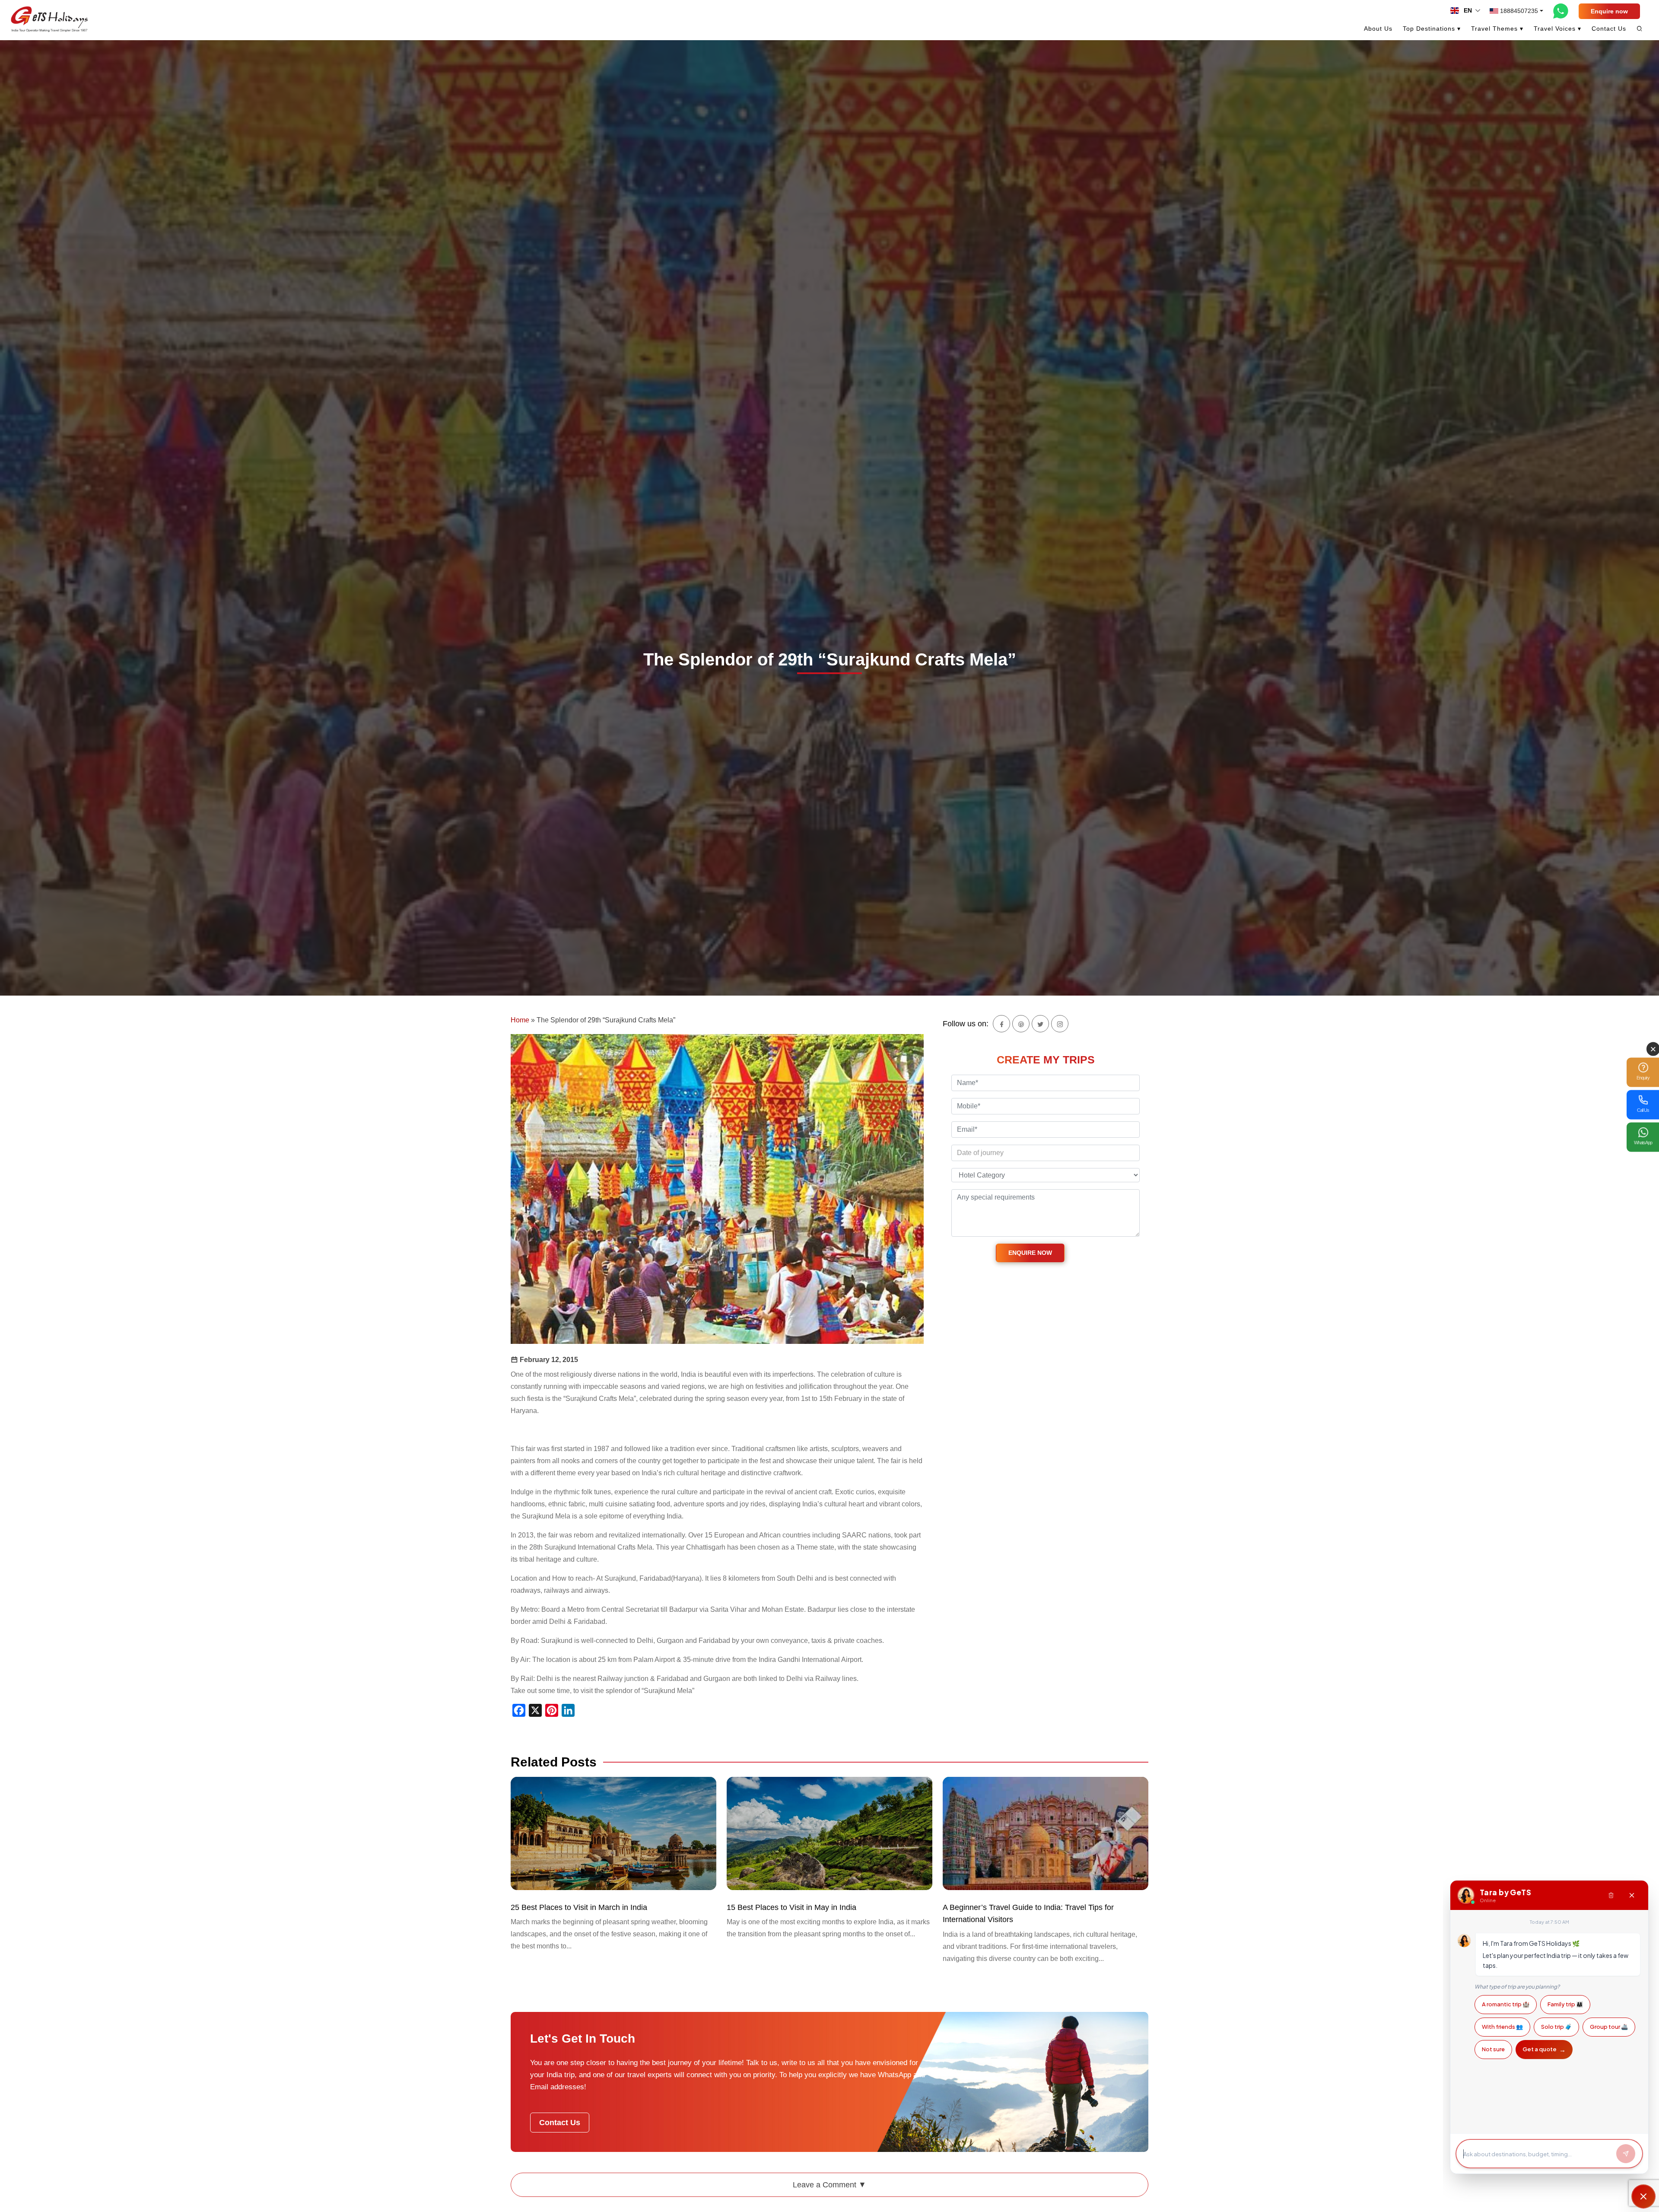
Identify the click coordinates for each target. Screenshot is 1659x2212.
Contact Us (1609, 29)
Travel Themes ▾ (1497, 29)
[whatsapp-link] (1561, 11)
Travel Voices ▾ (1557, 29)
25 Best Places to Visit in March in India (579, 1907)
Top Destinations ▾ (1432, 29)
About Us (1378, 29)
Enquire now (1609, 11)
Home (520, 1020)
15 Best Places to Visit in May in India (791, 1907)
